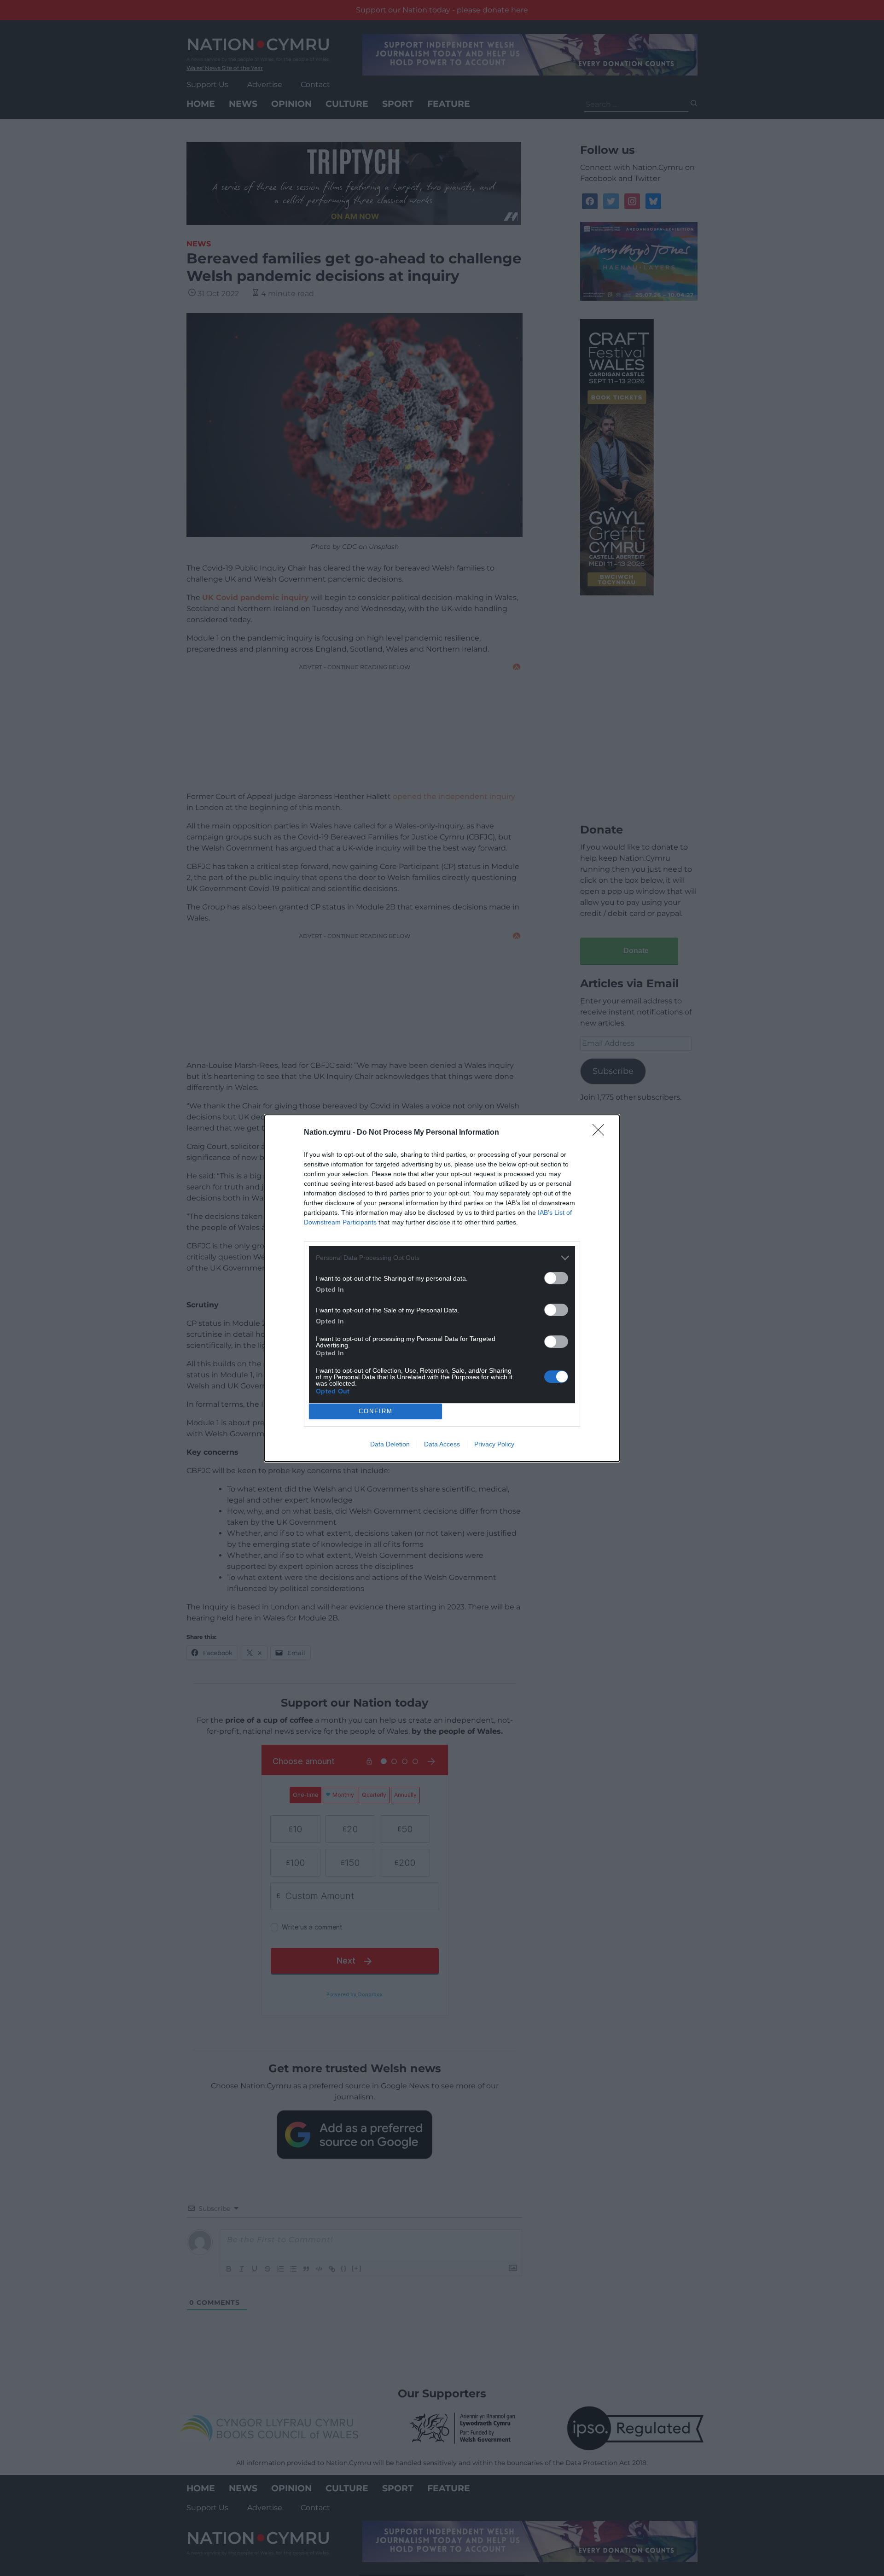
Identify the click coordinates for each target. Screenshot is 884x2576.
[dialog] (442, 1288)
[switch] (556, 1278)
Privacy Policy (494, 1444)
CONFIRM (376, 1411)
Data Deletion (390, 1444)
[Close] (601, 1133)
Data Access (442, 1444)
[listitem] (442, 1258)
